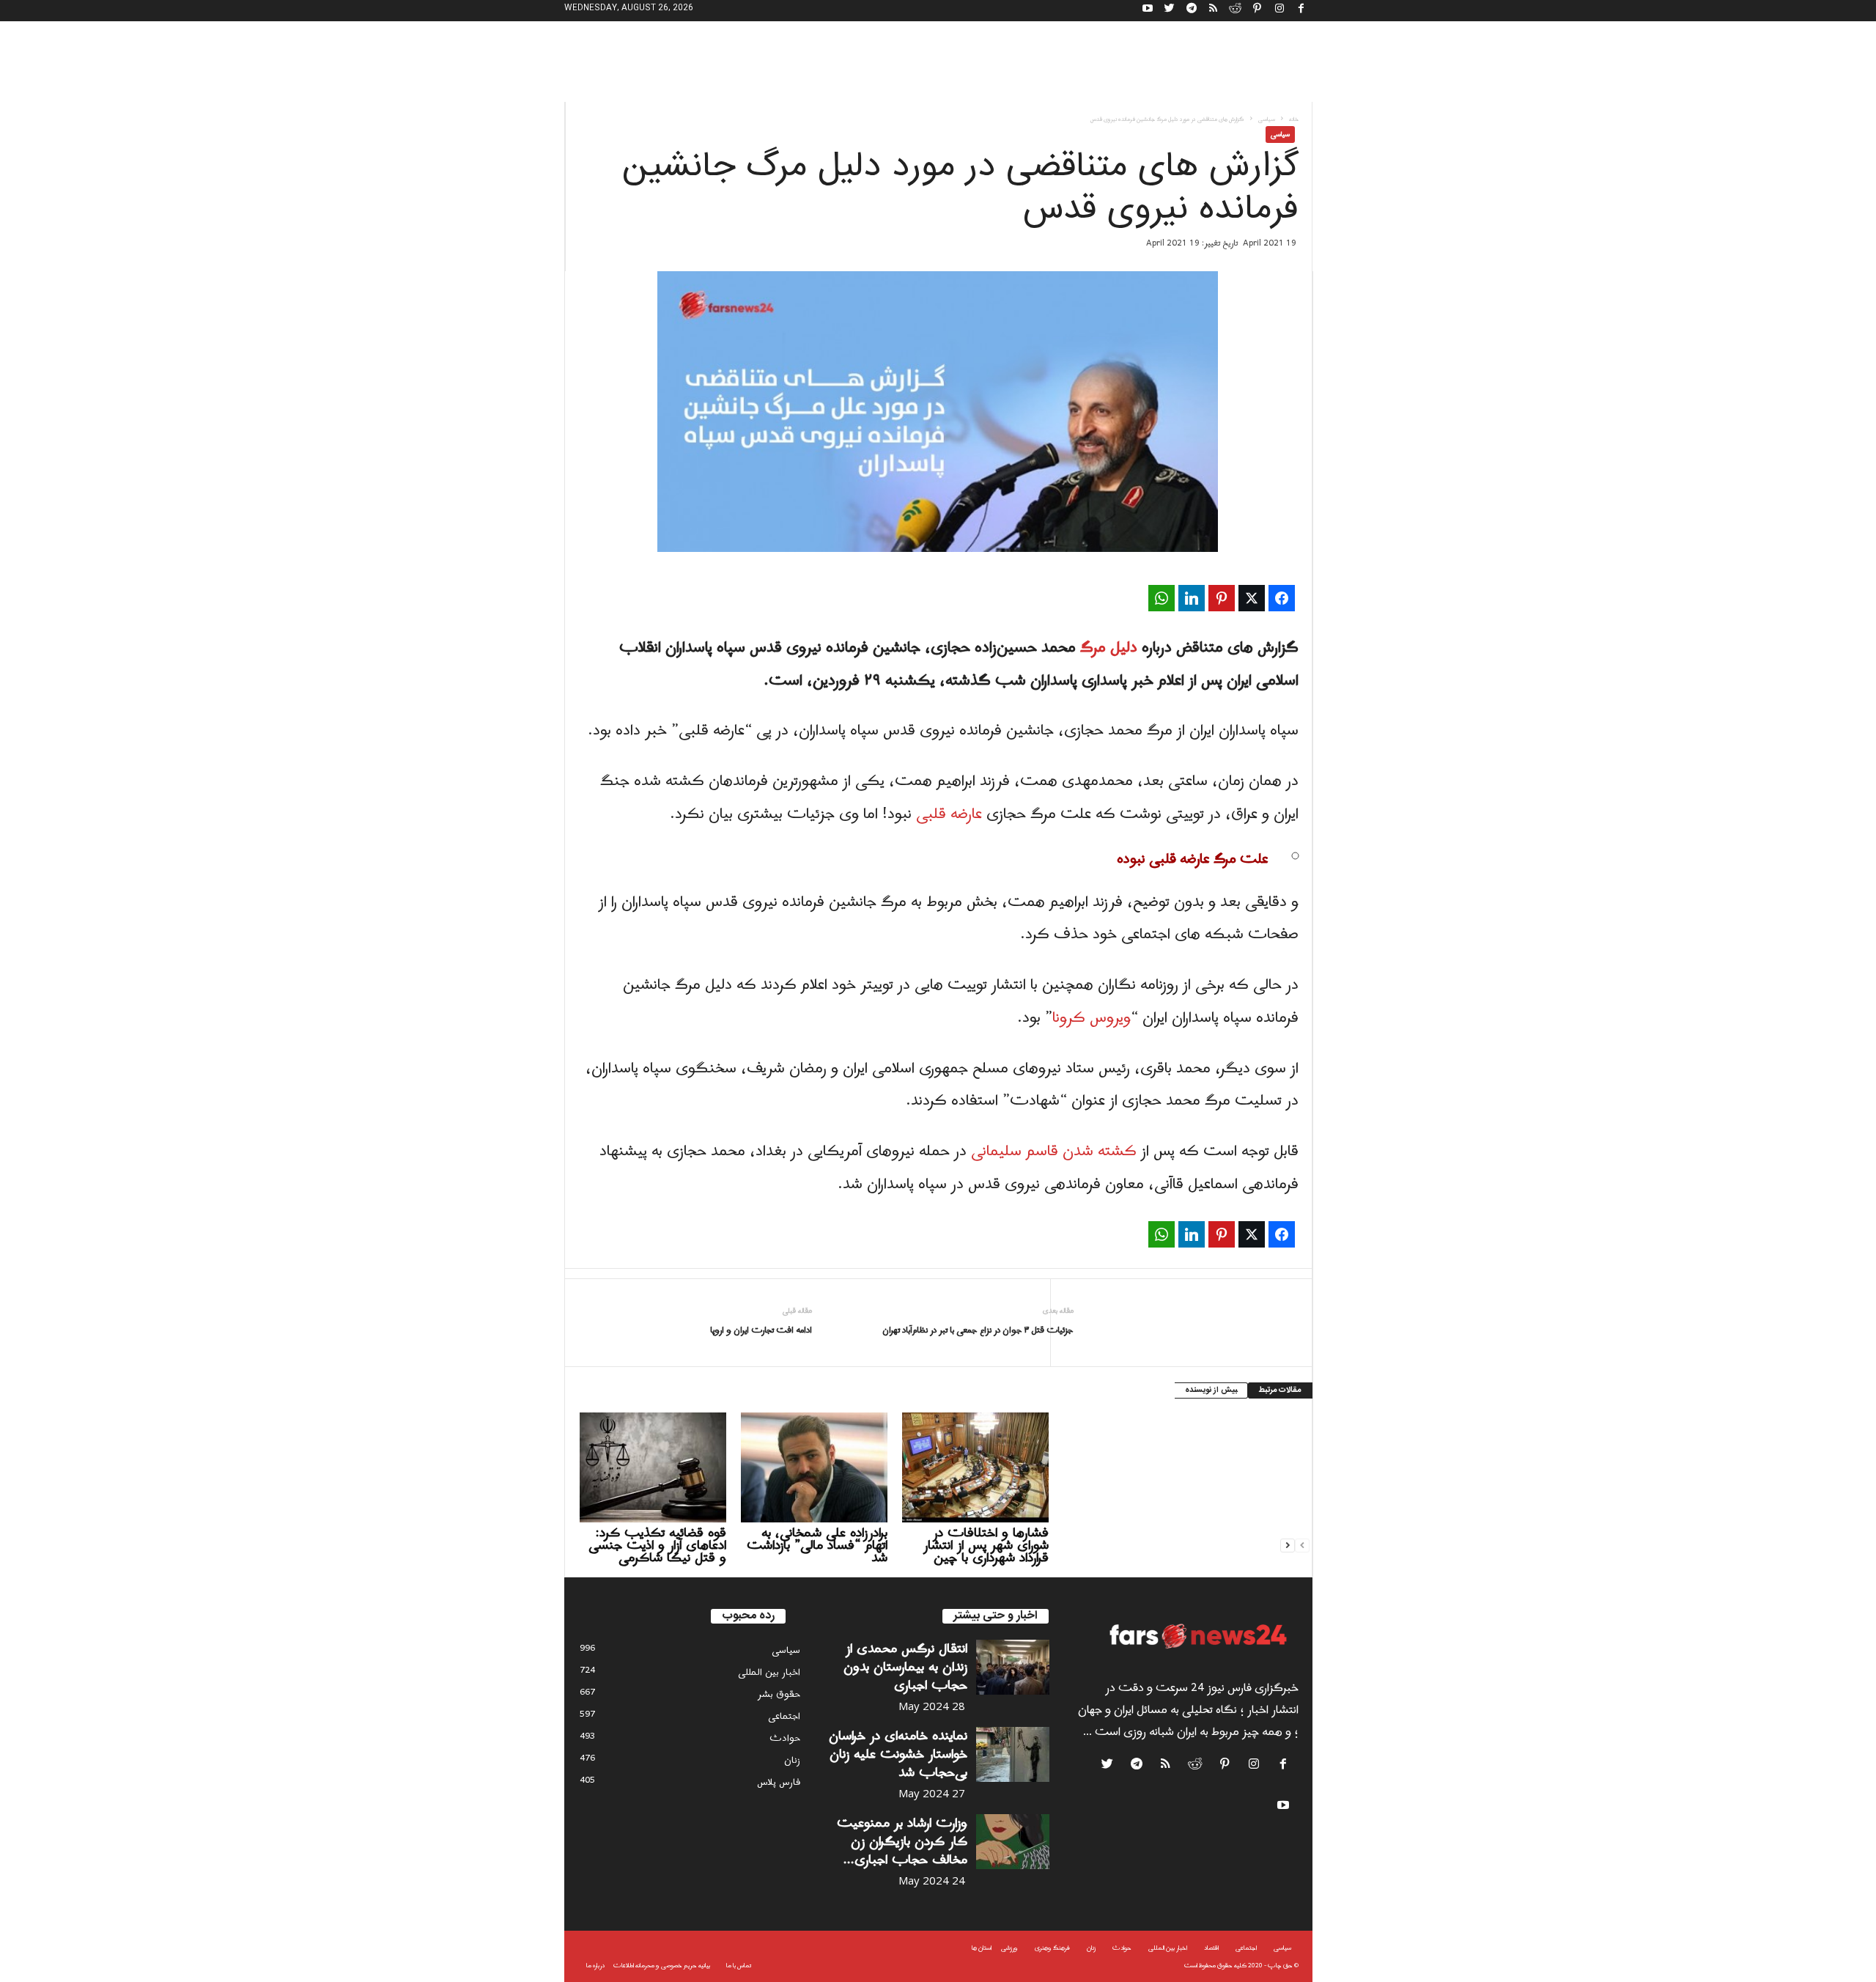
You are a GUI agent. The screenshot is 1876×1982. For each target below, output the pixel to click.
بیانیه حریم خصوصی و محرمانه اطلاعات (662, 1966)
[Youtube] (1148, 11)
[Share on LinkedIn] (1192, 598)
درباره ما (595, 1966)
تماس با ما (739, 1966)
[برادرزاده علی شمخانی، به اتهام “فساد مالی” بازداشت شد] (814, 1467)
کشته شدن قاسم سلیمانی (1054, 1152)
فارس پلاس (779, 1782)
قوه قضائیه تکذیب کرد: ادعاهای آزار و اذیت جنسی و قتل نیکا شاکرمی (657, 1546)
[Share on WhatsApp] (1162, 598)
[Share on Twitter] (1252, 598)
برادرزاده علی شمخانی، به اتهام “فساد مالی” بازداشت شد (817, 1546)
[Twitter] (1170, 11)
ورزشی (1009, 1948)
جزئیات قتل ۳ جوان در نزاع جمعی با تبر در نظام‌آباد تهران (978, 1331)
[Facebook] (1301, 11)
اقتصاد (1211, 1948)
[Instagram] (1279, 11)
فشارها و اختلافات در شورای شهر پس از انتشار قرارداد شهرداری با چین (986, 1546)
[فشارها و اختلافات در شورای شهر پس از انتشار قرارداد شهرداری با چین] (975, 1467)
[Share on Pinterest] (1222, 598)
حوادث (785, 1738)
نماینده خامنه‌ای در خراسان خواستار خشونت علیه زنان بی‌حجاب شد (898, 1754)
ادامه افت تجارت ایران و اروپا (761, 1331)
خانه (1294, 119)
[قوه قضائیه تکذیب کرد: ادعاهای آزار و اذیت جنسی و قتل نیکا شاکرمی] (653, 1467)
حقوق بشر (779, 1694)
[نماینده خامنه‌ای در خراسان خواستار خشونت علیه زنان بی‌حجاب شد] (1013, 1754)
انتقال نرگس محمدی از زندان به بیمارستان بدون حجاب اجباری (905, 1667)
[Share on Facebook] (1282, 598)
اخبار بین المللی (769, 1672)
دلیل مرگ (1109, 648)
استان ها (982, 1948)
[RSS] (1214, 11)
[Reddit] (1236, 11)
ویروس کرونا (1092, 1018)
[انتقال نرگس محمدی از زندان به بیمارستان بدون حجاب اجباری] (1013, 1667)
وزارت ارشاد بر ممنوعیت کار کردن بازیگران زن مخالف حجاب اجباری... (902, 1842)
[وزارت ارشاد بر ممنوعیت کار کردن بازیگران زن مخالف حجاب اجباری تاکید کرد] (1013, 1842)
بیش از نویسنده (1211, 1390)
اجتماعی (784, 1716)
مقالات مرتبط (1280, 1390)
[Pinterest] (1258, 11)
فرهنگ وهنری (1052, 1948)
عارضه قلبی (949, 814)
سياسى (1267, 119)
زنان (792, 1760)
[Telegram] (1192, 11)
